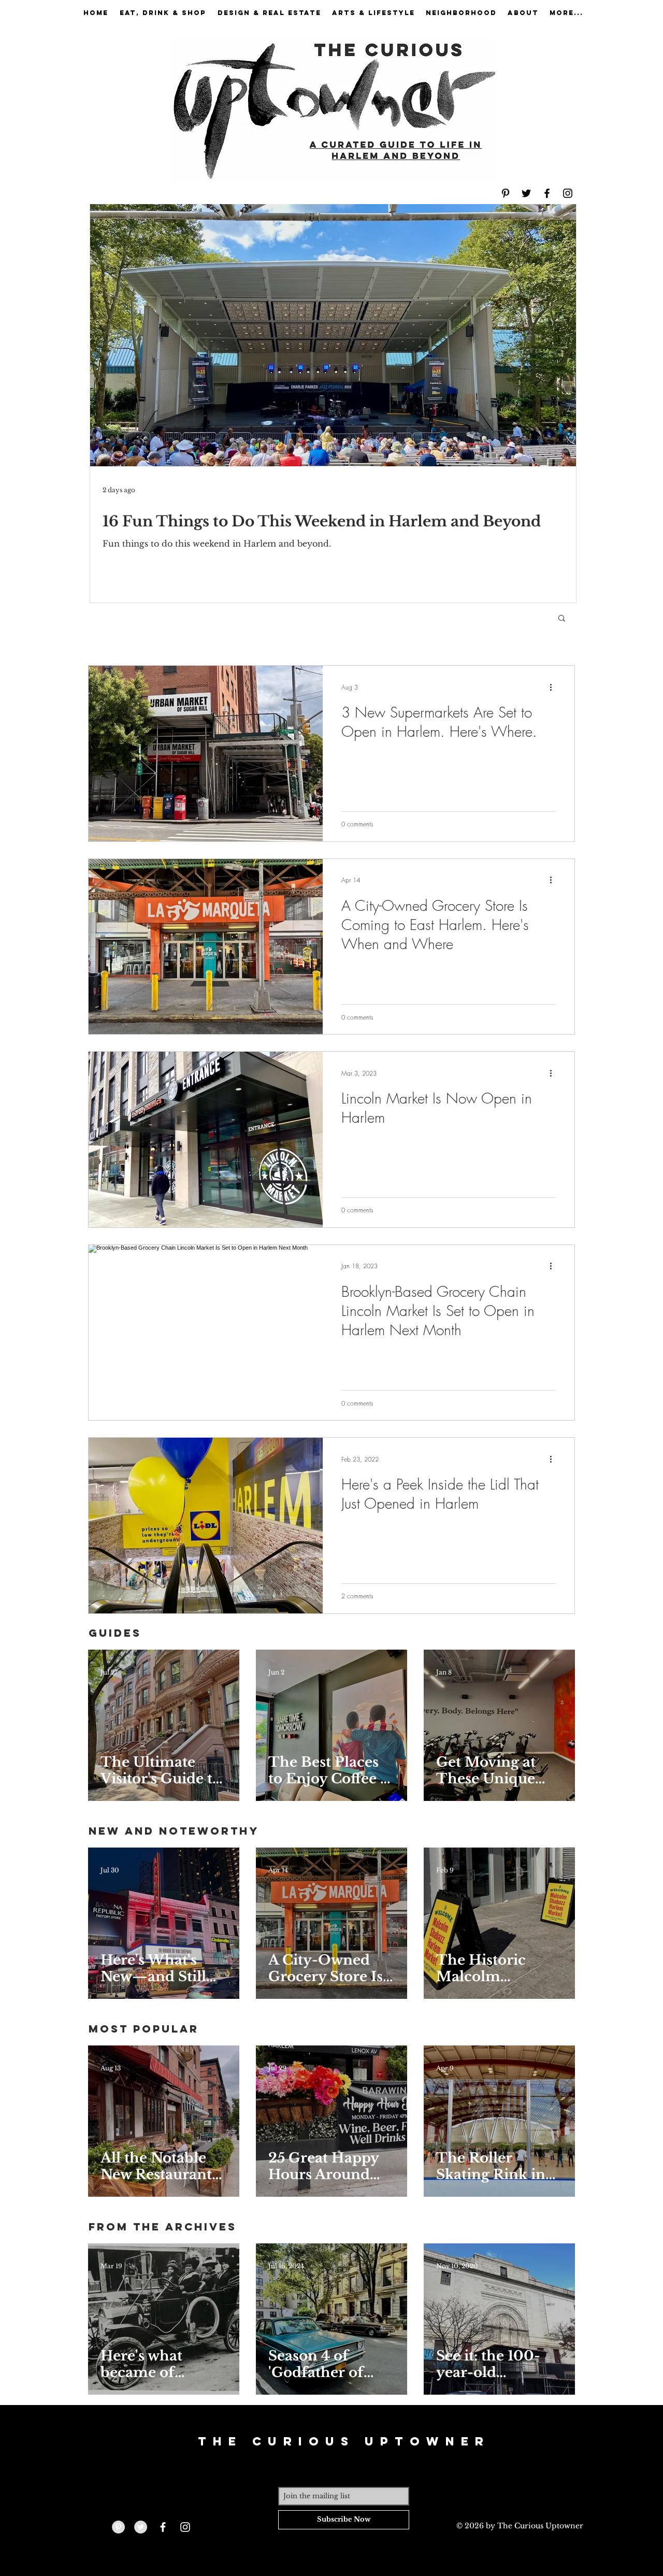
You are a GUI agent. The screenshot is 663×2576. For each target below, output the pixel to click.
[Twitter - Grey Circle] (141, 2527)
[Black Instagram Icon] (568, 193)
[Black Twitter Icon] (526, 193)
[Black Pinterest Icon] (506, 193)
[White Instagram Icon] (185, 2527)
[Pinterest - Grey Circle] (118, 2527)
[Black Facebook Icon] (547, 193)
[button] (562, 619)
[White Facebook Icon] (163, 2527)
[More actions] (554, 687)
